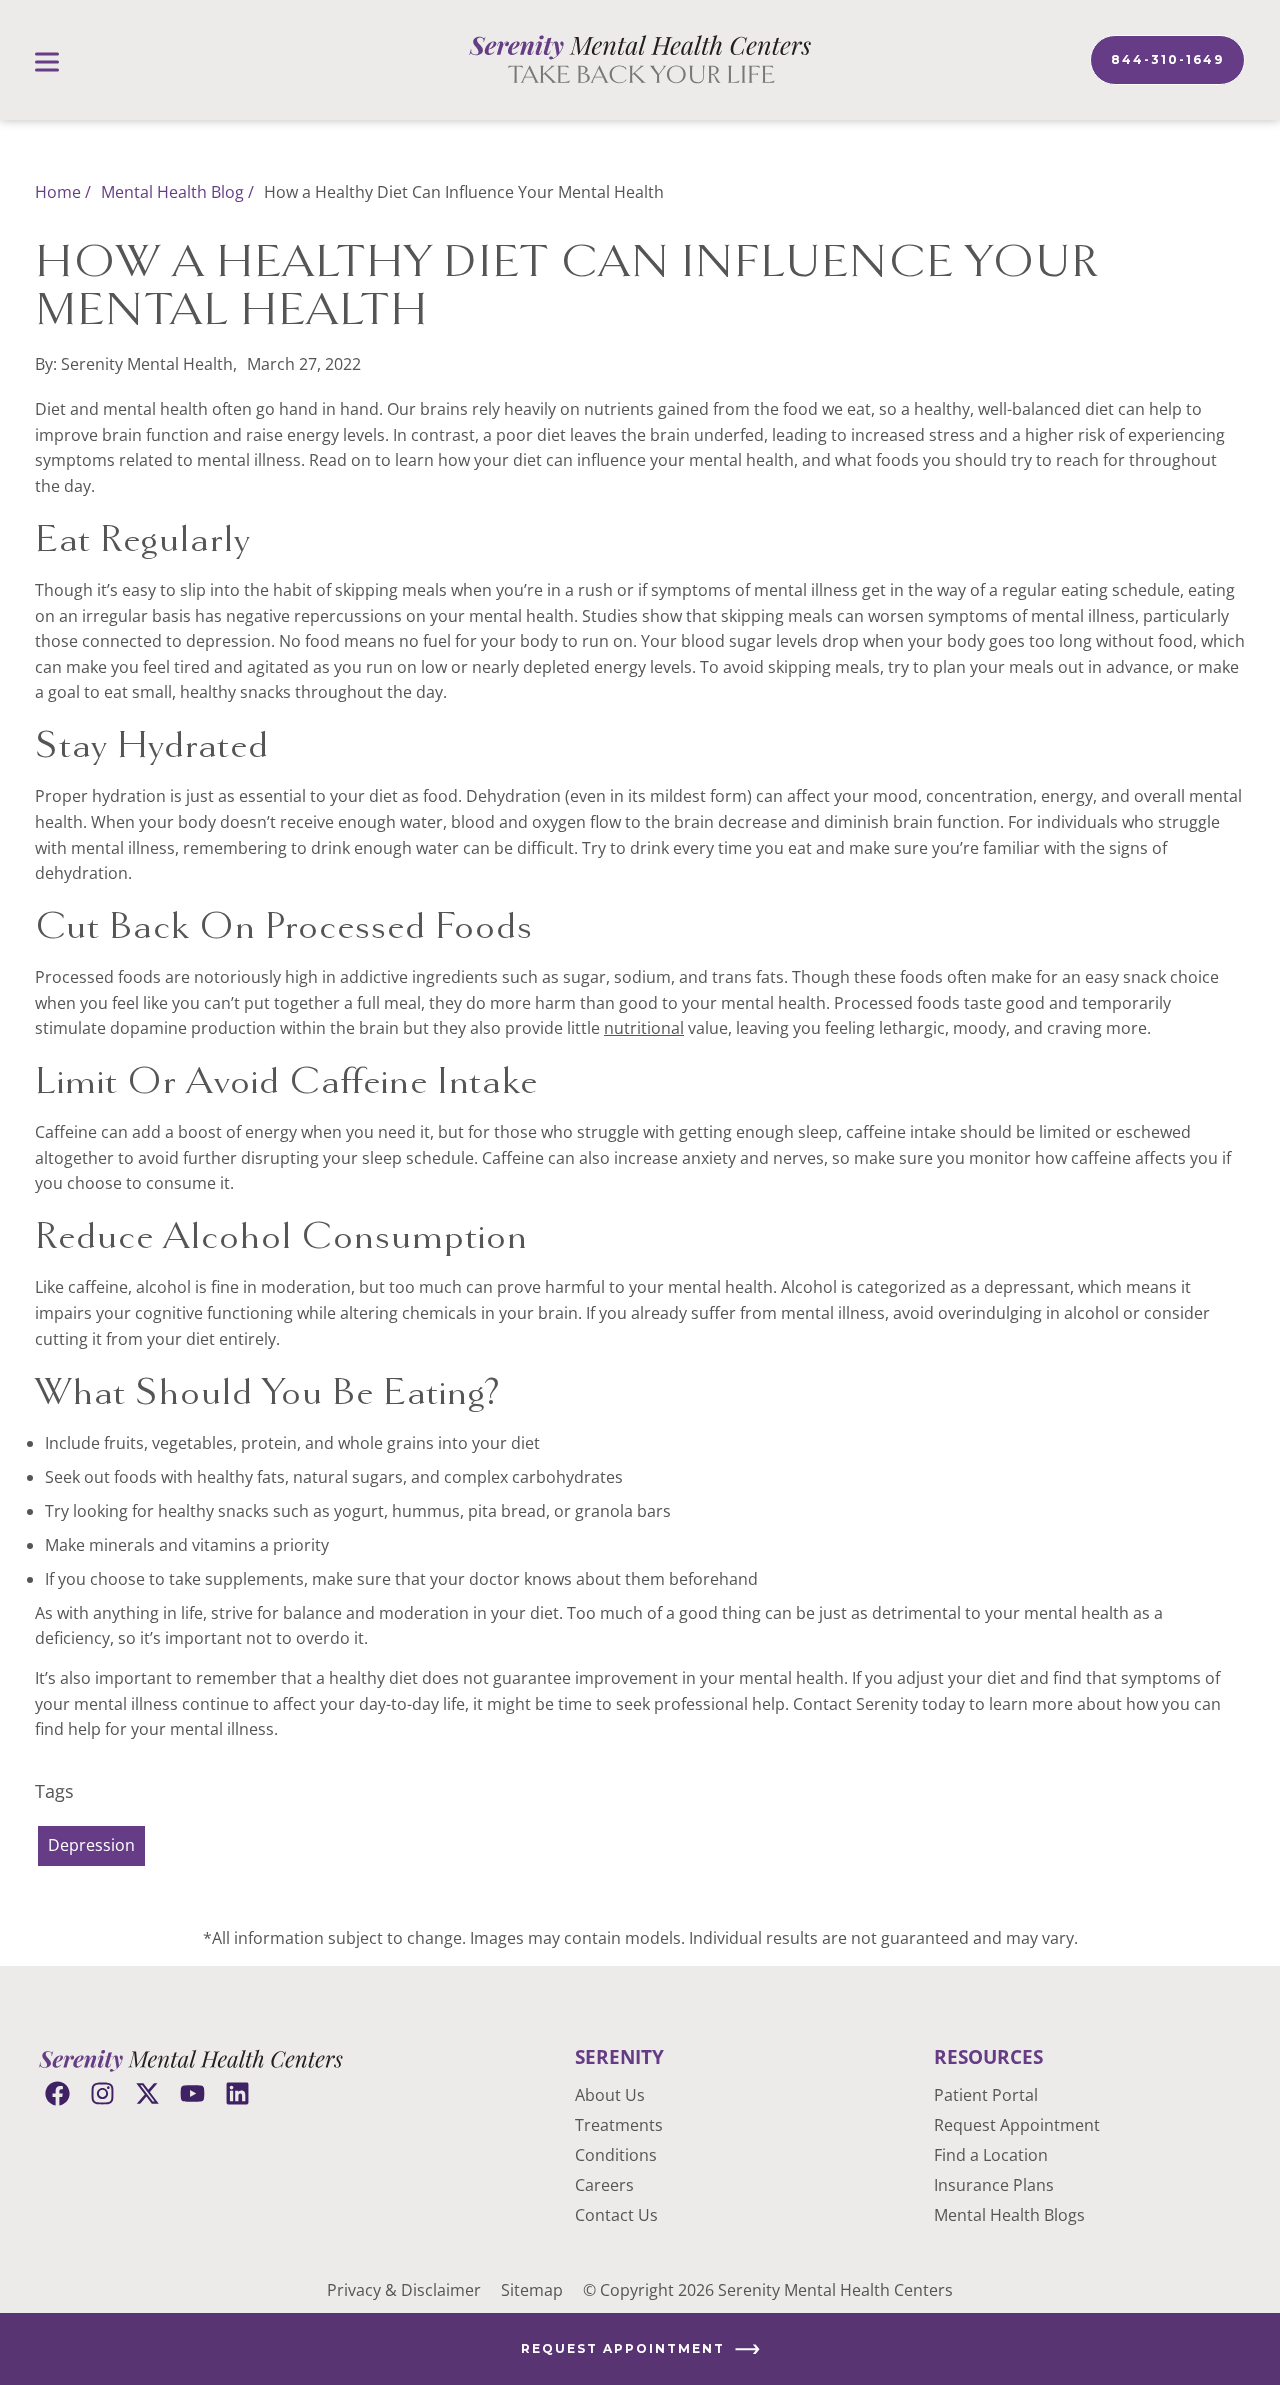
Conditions (616, 2155)
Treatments (619, 2125)
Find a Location (991, 2155)
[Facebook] (57, 2093)
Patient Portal (986, 2095)
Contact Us (616, 2215)
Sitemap (532, 2290)
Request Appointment (1017, 2125)
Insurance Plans (994, 2185)
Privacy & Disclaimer (404, 2290)
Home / (63, 192)
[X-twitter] (147, 2093)
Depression (91, 1845)
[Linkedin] (237, 2093)
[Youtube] (192, 2093)
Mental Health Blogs (1009, 2215)
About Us (610, 2095)
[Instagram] (102, 2093)
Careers (604, 2185)
